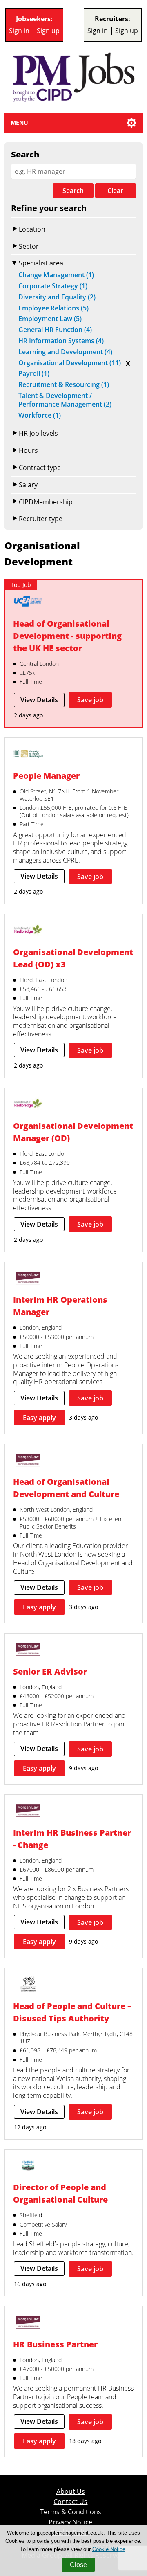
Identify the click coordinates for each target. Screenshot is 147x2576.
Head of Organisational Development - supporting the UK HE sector (67, 636)
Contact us (70, 2502)
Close (78, 2565)
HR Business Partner (55, 2344)
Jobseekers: (34, 19)
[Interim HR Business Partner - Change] (28, 1812)
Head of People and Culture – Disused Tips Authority (72, 2012)
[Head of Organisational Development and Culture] (28, 1461)
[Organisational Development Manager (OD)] (28, 1105)
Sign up (48, 31)
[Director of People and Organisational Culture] (28, 2167)
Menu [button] (19, 123)
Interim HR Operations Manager (60, 1306)
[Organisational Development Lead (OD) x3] (28, 931)
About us (71, 2492)
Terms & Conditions (71, 2512)
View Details (39, 700)
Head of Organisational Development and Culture (66, 1488)
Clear (115, 191)
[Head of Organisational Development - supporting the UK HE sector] (28, 602)
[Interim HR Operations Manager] (28, 1279)
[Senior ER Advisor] (28, 1650)
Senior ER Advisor (50, 1671)
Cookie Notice (109, 2549)
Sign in (19, 31)
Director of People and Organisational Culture (60, 2193)
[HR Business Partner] (28, 2323)
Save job (90, 700)
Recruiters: (112, 19)
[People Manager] (28, 755)
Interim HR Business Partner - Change (72, 1839)
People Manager (46, 776)
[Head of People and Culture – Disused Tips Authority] (28, 1985)
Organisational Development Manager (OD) (73, 1132)
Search (73, 191)
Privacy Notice (70, 2522)
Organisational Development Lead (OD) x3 (73, 958)
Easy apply (39, 1418)
